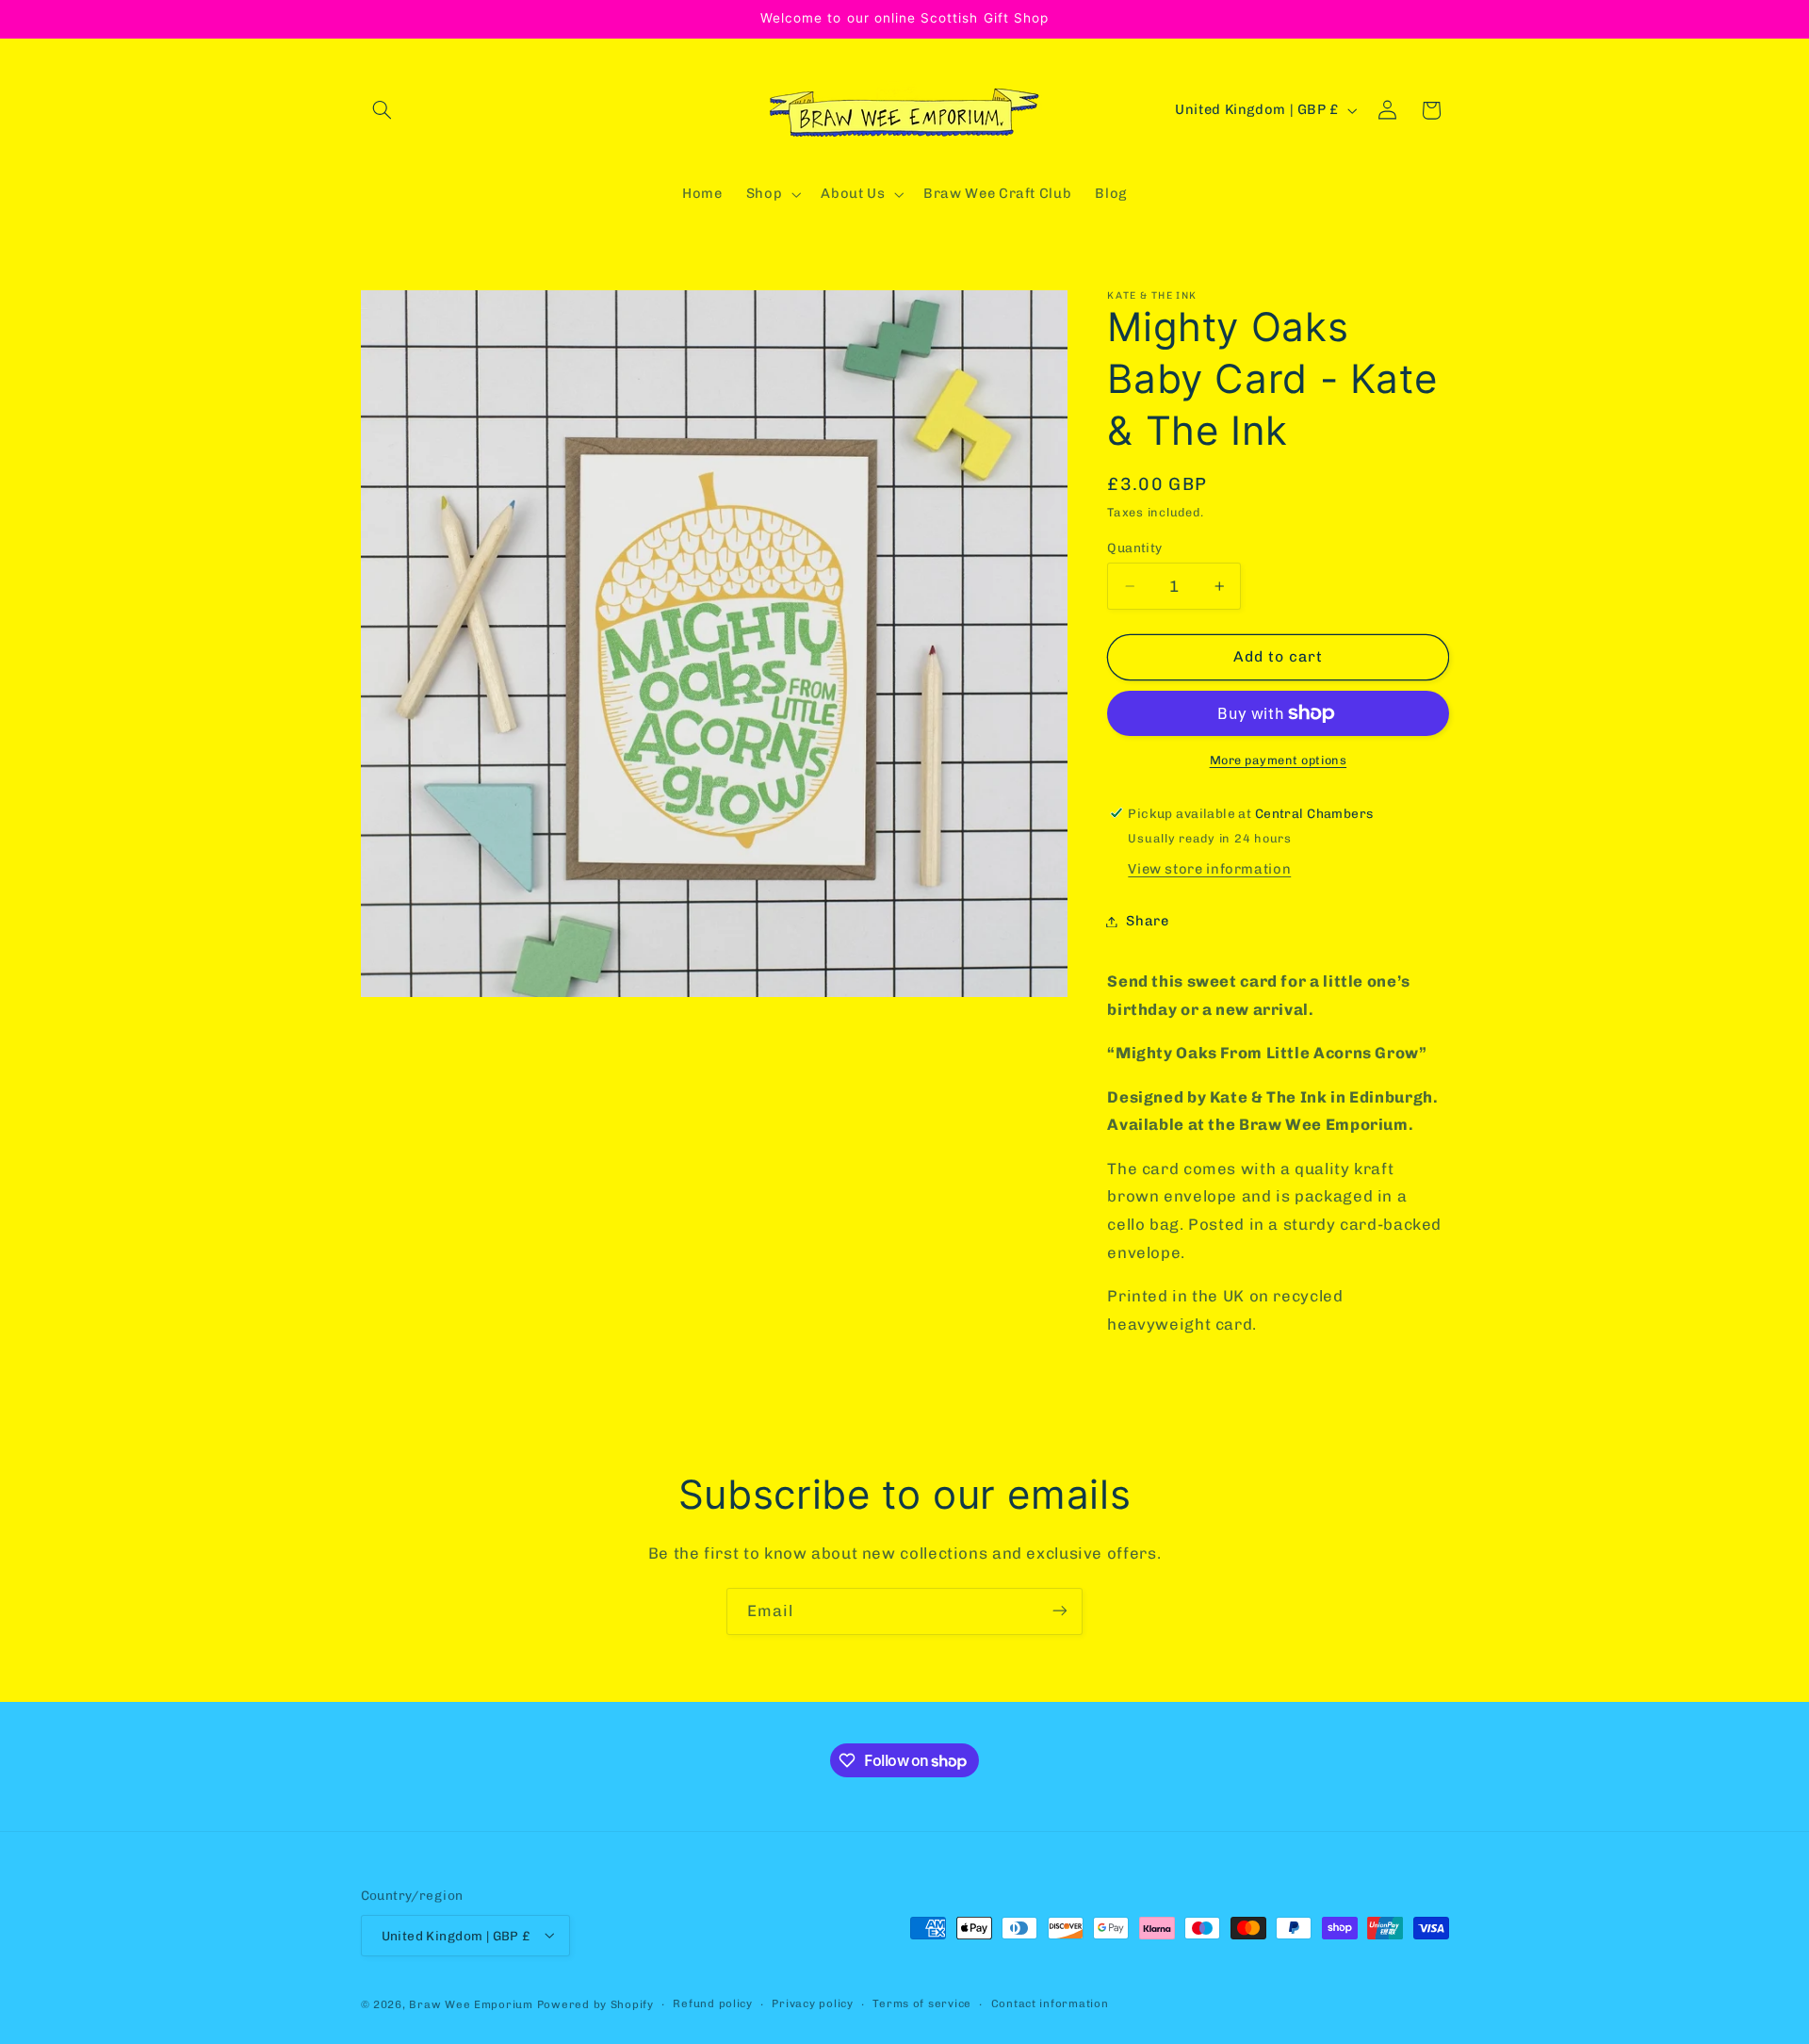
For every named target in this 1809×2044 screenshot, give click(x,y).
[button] (383, 110)
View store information (1209, 869)
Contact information (1050, 2003)
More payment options (1279, 760)
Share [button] (1147, 921)
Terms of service (922, 2003)
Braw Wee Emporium (473, 2003)
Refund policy (713, 2003)
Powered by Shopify (595, 2003)
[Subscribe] (1060, 1611)
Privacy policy (812, 2003)
